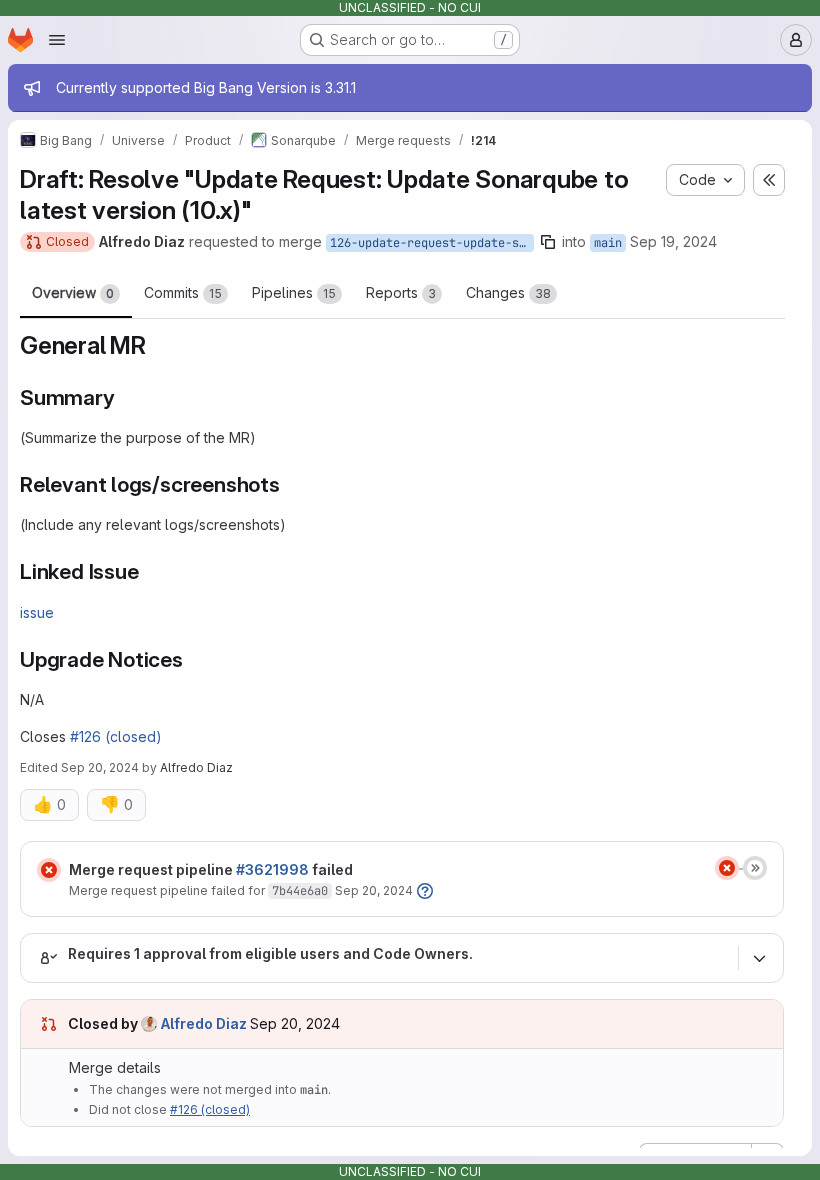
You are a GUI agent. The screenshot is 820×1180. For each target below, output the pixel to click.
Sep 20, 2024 (100, 767)
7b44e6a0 (300, 891)
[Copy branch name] (548, 242)
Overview (73, 292)
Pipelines (294, 292)
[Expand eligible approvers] (759, 958)
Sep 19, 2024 (673, 241)
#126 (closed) (116, 736)
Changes (508, 292)
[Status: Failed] (49, 870)
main (608, 243)
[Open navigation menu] (57, 40)
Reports (401, 292)
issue (37, 612)
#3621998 (272, 869)
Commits (183, 292)
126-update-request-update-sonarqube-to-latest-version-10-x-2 (432, 243)
